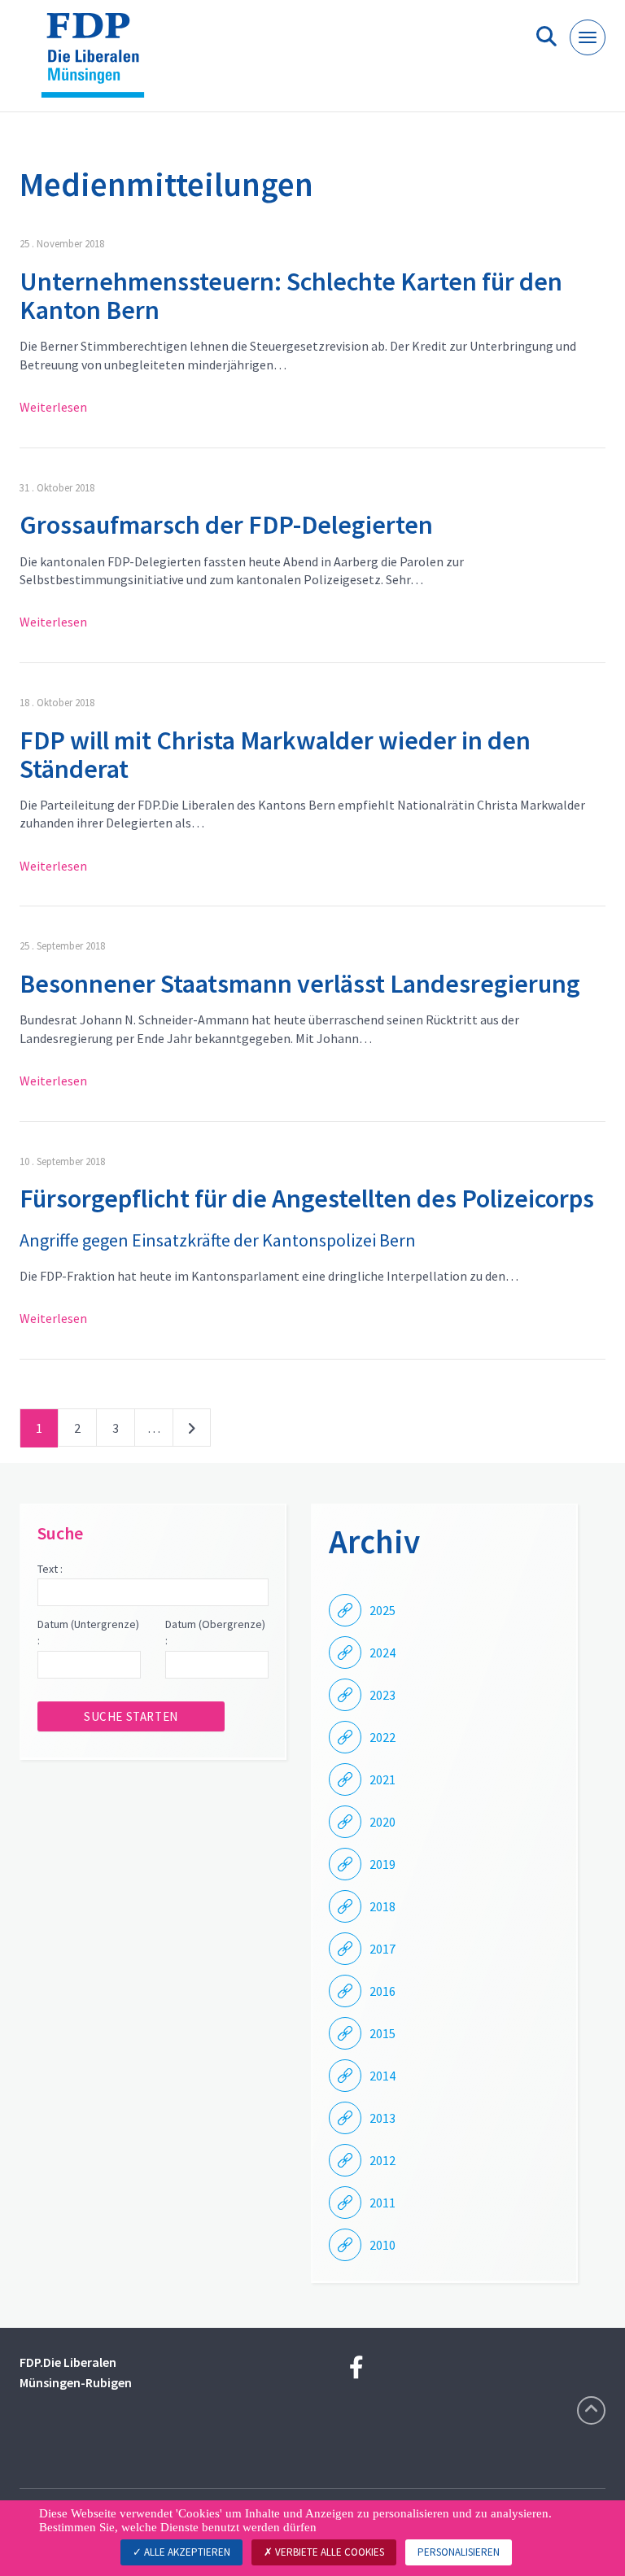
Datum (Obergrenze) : (215, 1632)
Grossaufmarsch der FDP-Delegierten (226, 525)
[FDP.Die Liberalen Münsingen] (99, 62)
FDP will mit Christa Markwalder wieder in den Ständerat (275, 755)
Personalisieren (459, 2552)
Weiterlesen (53, 407)
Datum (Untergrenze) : (88, 1632)
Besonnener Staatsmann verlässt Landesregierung (300, 984)
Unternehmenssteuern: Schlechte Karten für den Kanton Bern (291, 296)
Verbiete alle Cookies (328, 2552)
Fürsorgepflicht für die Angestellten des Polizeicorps (307, 1198)
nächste (192, 1431)
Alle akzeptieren (186, 2552)
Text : (50, 1569)
